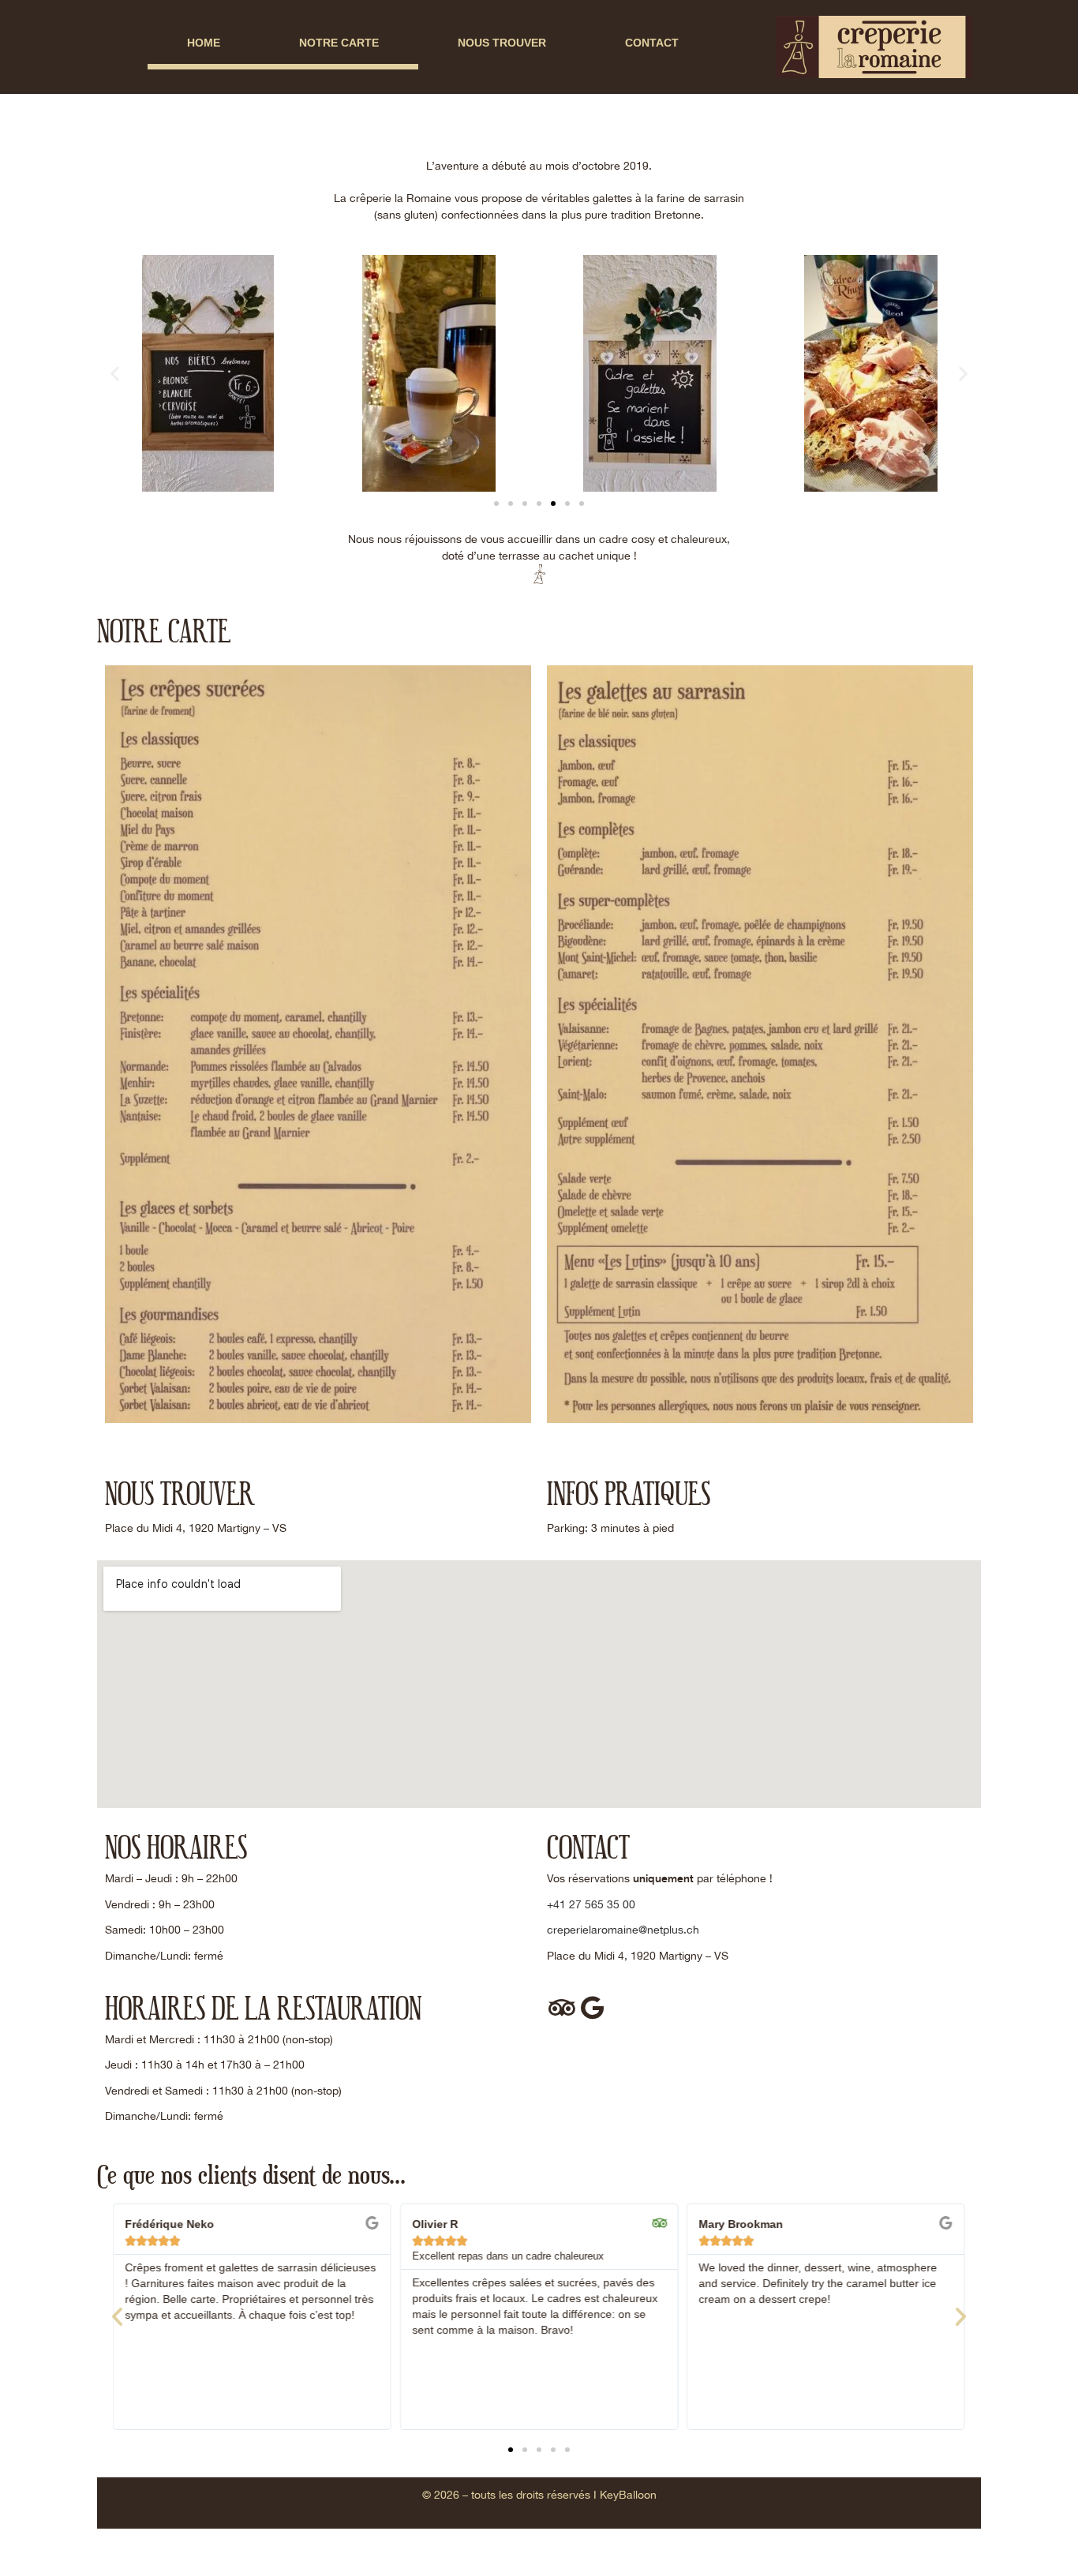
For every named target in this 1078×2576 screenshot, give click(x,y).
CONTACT (652, 43)
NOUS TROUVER (502, 43)
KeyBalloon (628, 2495)
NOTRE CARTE (339, 43)
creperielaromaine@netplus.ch (623, 1930)
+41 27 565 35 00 (591, 1904)
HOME (204, 43)
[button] (115, 374)
